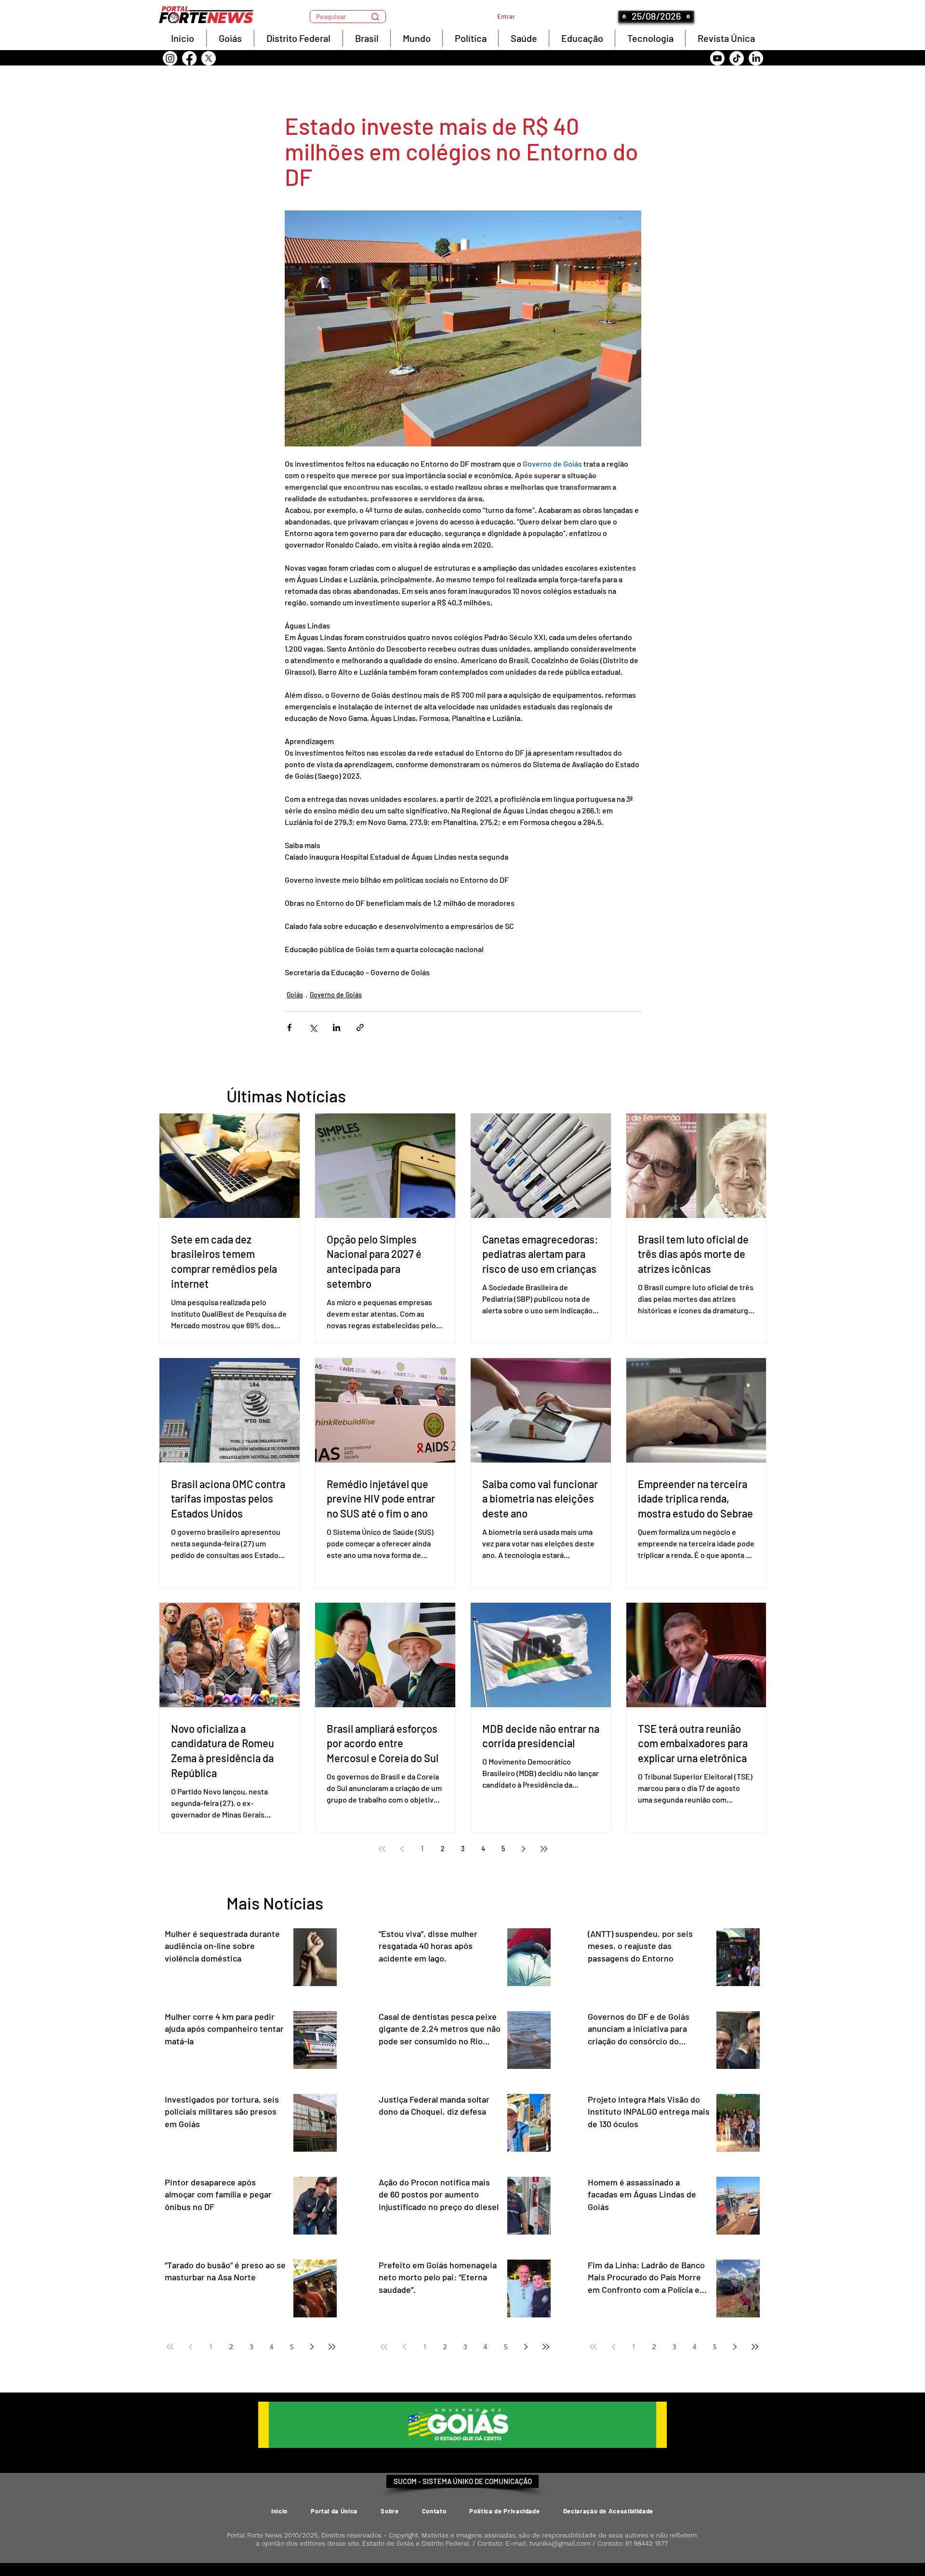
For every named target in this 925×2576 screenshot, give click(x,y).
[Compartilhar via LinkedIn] (337, 1027)
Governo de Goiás (336, 995)
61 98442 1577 (647, 2543)
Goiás (295, 995)
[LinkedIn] (756, 58)
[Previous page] (402, 1849)
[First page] (382, 1849)
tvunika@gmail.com (560, 2543)
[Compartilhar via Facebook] (289, 1027)
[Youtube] (717, 58)
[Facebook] (189, 58)
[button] (348, 17)
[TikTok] (737, 58)
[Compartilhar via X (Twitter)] (313, 1027)
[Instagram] (170, 58)
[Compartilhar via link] (360, 1027)
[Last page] (544, 1849)
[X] (209, 58)
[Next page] (524, 1849)
